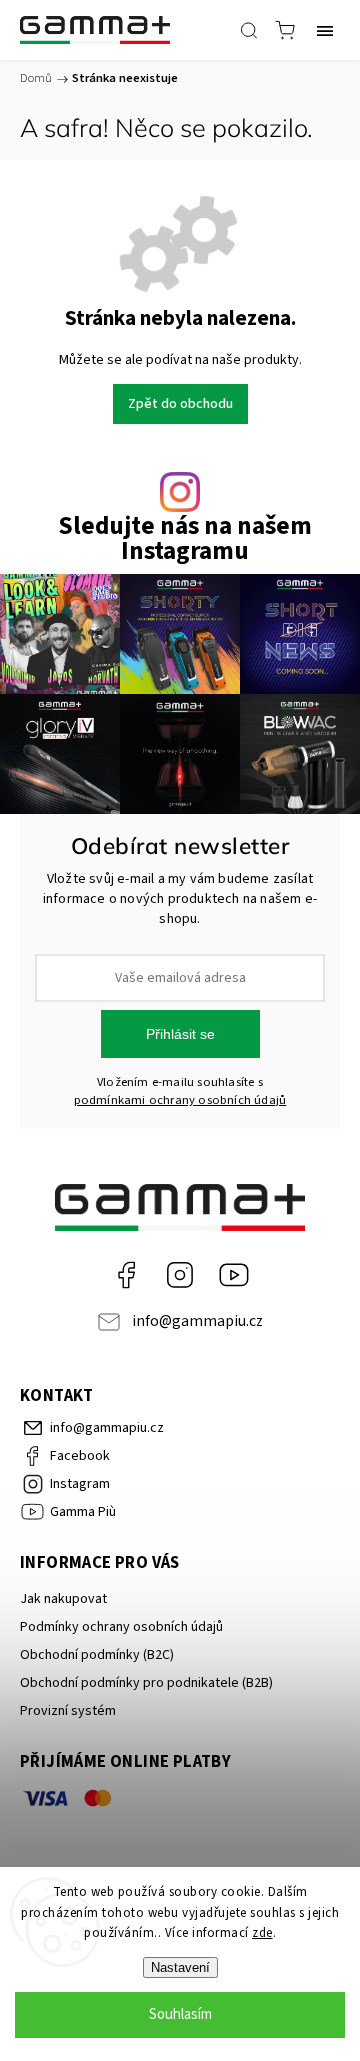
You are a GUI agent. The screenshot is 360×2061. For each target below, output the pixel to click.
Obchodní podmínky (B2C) (97, 1655)
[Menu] (325, 30)
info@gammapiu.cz (197, 1321)
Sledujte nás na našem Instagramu (185, 539)
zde (262, 1933)
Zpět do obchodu (180, 404)
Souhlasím (180, 2014)
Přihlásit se (180, 1034)
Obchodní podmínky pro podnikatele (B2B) (146, 1683)
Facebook (126, 1275)
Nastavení (180, 1967)
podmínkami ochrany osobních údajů (180, 1100)
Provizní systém (68, 1711)
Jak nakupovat (63, 1599)
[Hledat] (249, 30)
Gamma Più (234, 1275)
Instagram (180, 1275)
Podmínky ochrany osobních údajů (121, 1627)
